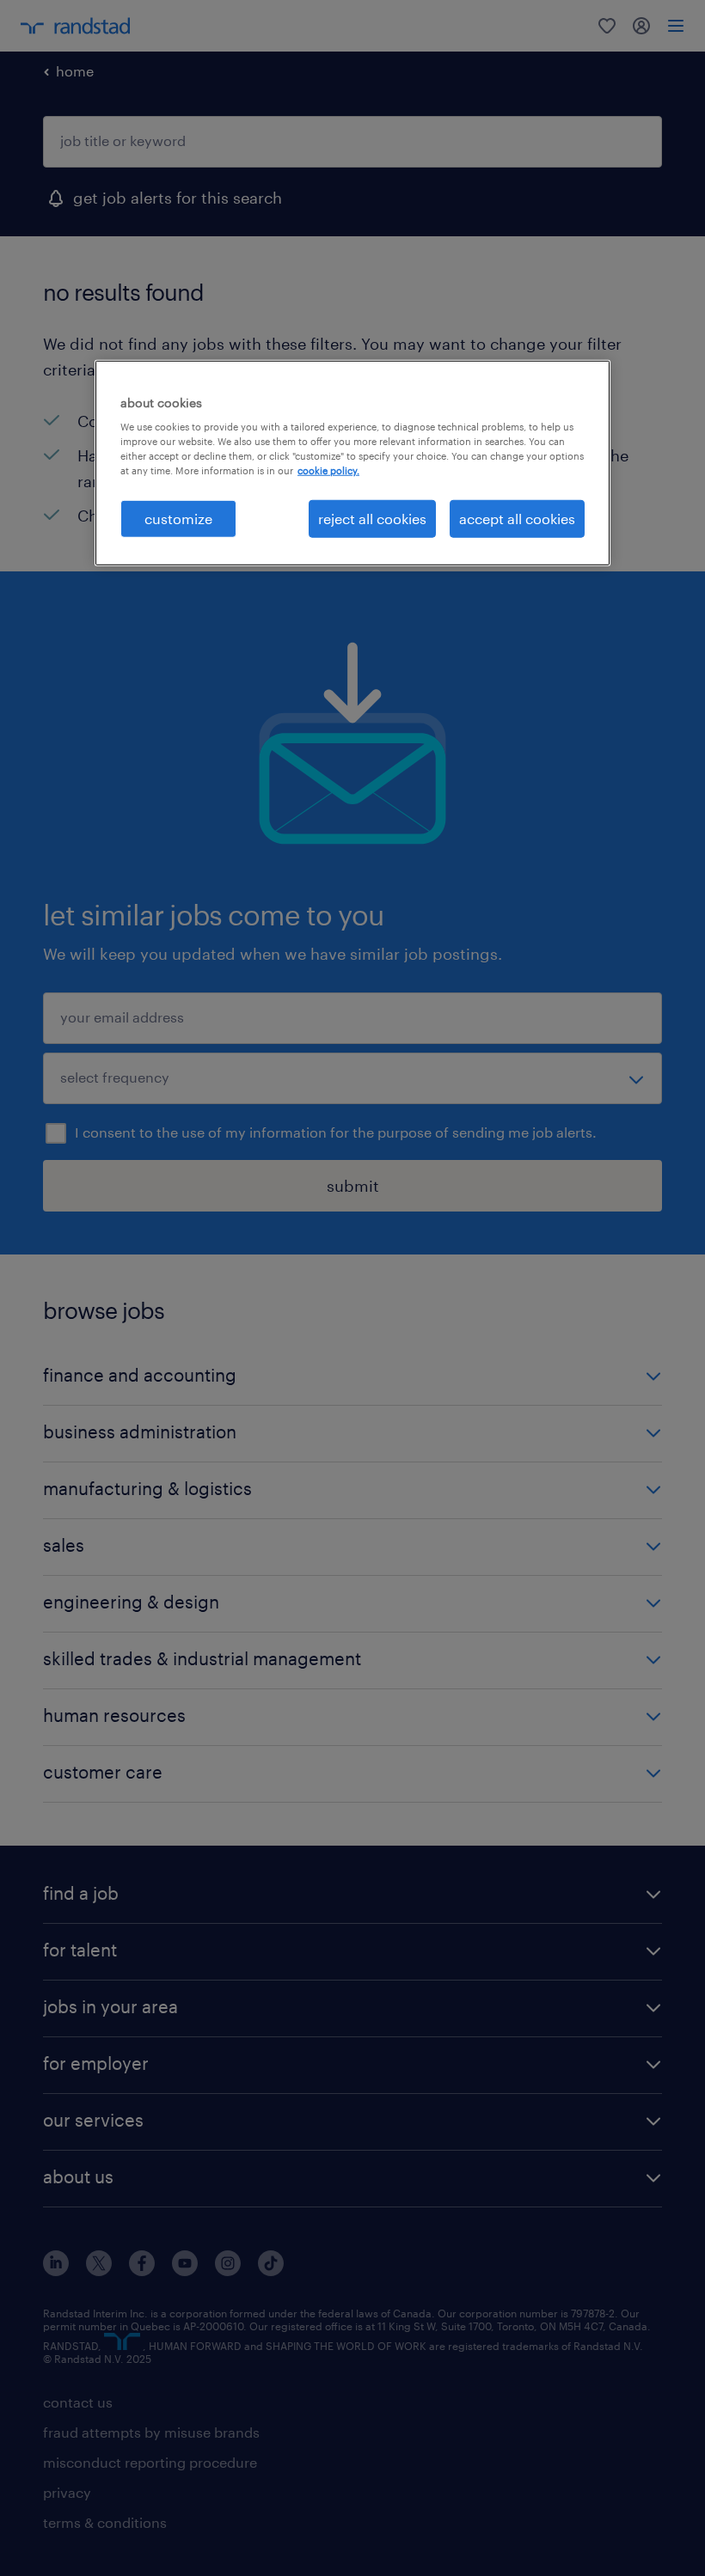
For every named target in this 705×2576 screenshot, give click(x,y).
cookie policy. (328, 470)
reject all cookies (372, 518)
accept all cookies (517, 518)
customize (178, 518)
